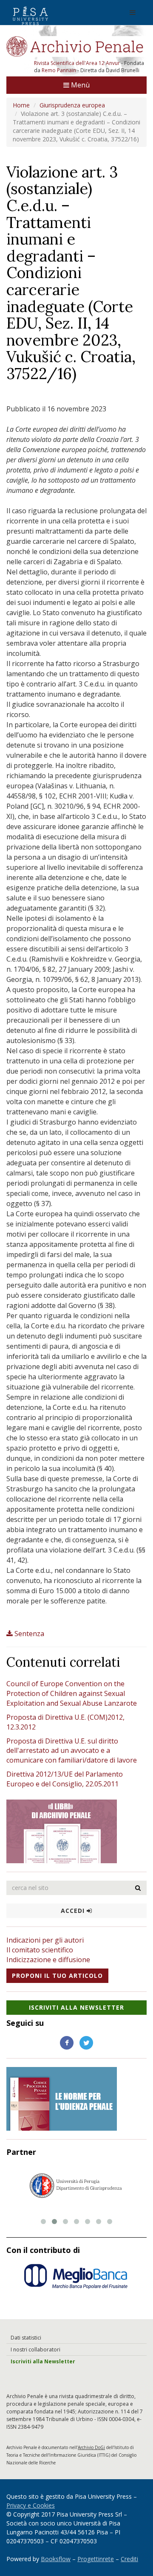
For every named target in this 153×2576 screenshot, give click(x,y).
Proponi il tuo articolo (57, 1976)
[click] (138, 1888)
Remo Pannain (59, 70)
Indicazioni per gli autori (45, 1940)
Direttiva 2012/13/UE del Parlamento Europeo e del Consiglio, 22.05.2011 (65, 1779)
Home (21, 105)
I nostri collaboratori (35, 2350)
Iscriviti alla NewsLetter (76, 2007)
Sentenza (29, 1634)
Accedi (74, 1911)
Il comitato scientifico (40, 1950)
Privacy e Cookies (31, 2505)
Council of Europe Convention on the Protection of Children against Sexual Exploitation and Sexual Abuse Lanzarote (72, 1693)
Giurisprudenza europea (72, 105)
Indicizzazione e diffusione (48, 1960)
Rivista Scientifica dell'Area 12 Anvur (78, 63)
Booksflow (56, 2559)
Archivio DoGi (91, 2447)
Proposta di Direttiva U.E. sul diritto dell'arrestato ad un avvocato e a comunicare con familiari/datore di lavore (72, 1751)
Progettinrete (96, 2559)
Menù (79, 85)
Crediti (129, 2559)
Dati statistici (26, 2338)
